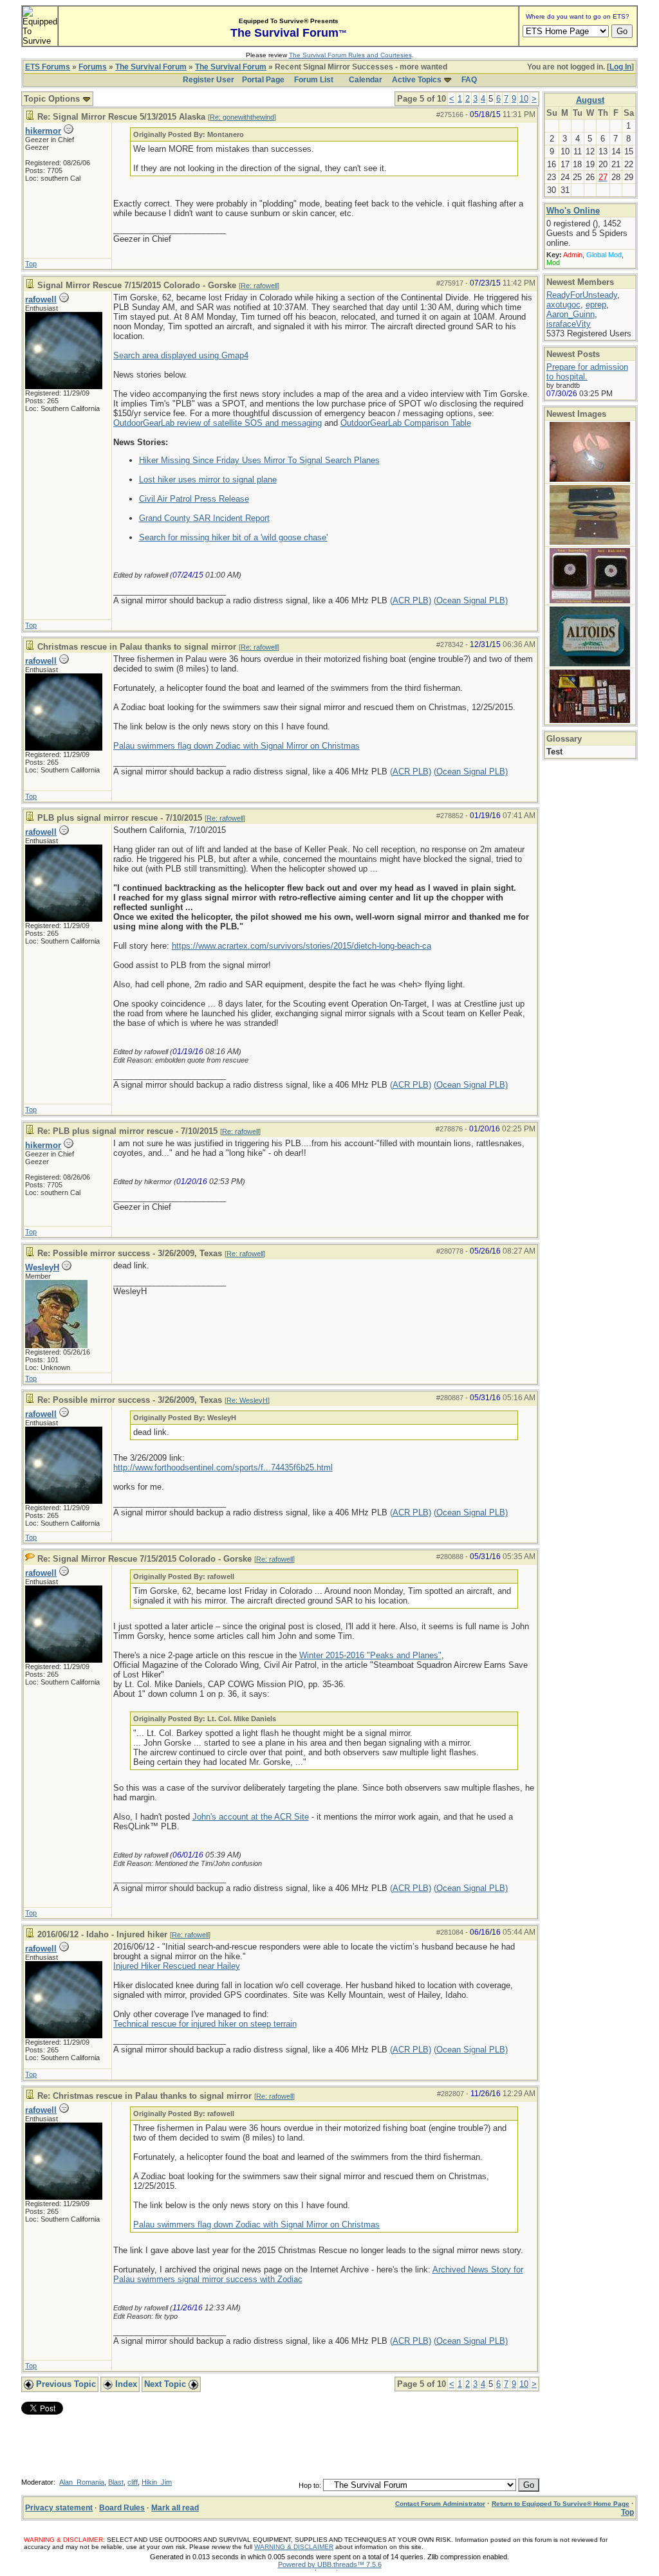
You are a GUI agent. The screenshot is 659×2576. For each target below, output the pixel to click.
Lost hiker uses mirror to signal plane (208, 480)
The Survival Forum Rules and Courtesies (350, 55)
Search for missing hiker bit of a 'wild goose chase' (233, 537)
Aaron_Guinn (571, 314)
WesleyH (42, 1267)
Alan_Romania (82, 2482)
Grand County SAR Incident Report (204, 518)
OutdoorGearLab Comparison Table (406, 423)
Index (125, 2384)
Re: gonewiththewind (242, 117)
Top (31, 264)
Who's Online (573, 211)
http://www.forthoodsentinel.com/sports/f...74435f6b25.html (223, 1467)
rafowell (41, 299)
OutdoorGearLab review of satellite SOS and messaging (218, 423)
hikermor (43, 131)
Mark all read (175, 2508)
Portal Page (263, 80)
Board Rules (122, 2508)
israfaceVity (569, 324)
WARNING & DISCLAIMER (294, 2547)
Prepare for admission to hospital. (587, 372)
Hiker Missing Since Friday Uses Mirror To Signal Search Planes (259, 460)
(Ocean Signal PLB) (471, 600)
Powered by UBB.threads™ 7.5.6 (330, 2564)
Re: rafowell (259, 286)
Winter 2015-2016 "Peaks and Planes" (370, 1655)
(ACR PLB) (411, 600)
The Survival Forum (151, 67)
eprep (596, 305)
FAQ (469, 80)
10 (524, 99)
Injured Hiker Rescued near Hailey (177, 1966)
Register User (209, 80)
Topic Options (53, 99)
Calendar (366, 80)
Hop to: (310, 2485)
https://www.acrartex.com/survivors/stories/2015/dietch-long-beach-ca (302, 946)
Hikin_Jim (157, 2482)
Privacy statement (59, 2508)
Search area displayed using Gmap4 (181, 355)
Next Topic (166, 2384)
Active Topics (417, 80)
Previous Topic (65, 2384)
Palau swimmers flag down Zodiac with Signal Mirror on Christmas (237, 746)
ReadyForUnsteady (582, 295)
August (590, 100)
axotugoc (563, 305)
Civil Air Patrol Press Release (194, 499)
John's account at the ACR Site (251, 1817)
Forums (93, 67)
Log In (620, 67)
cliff (133, 2482)
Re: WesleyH (247, 1400)
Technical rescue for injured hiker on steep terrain (205, 2024)
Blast (116, 2482)
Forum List (314, 80)
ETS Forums (48, 67)
